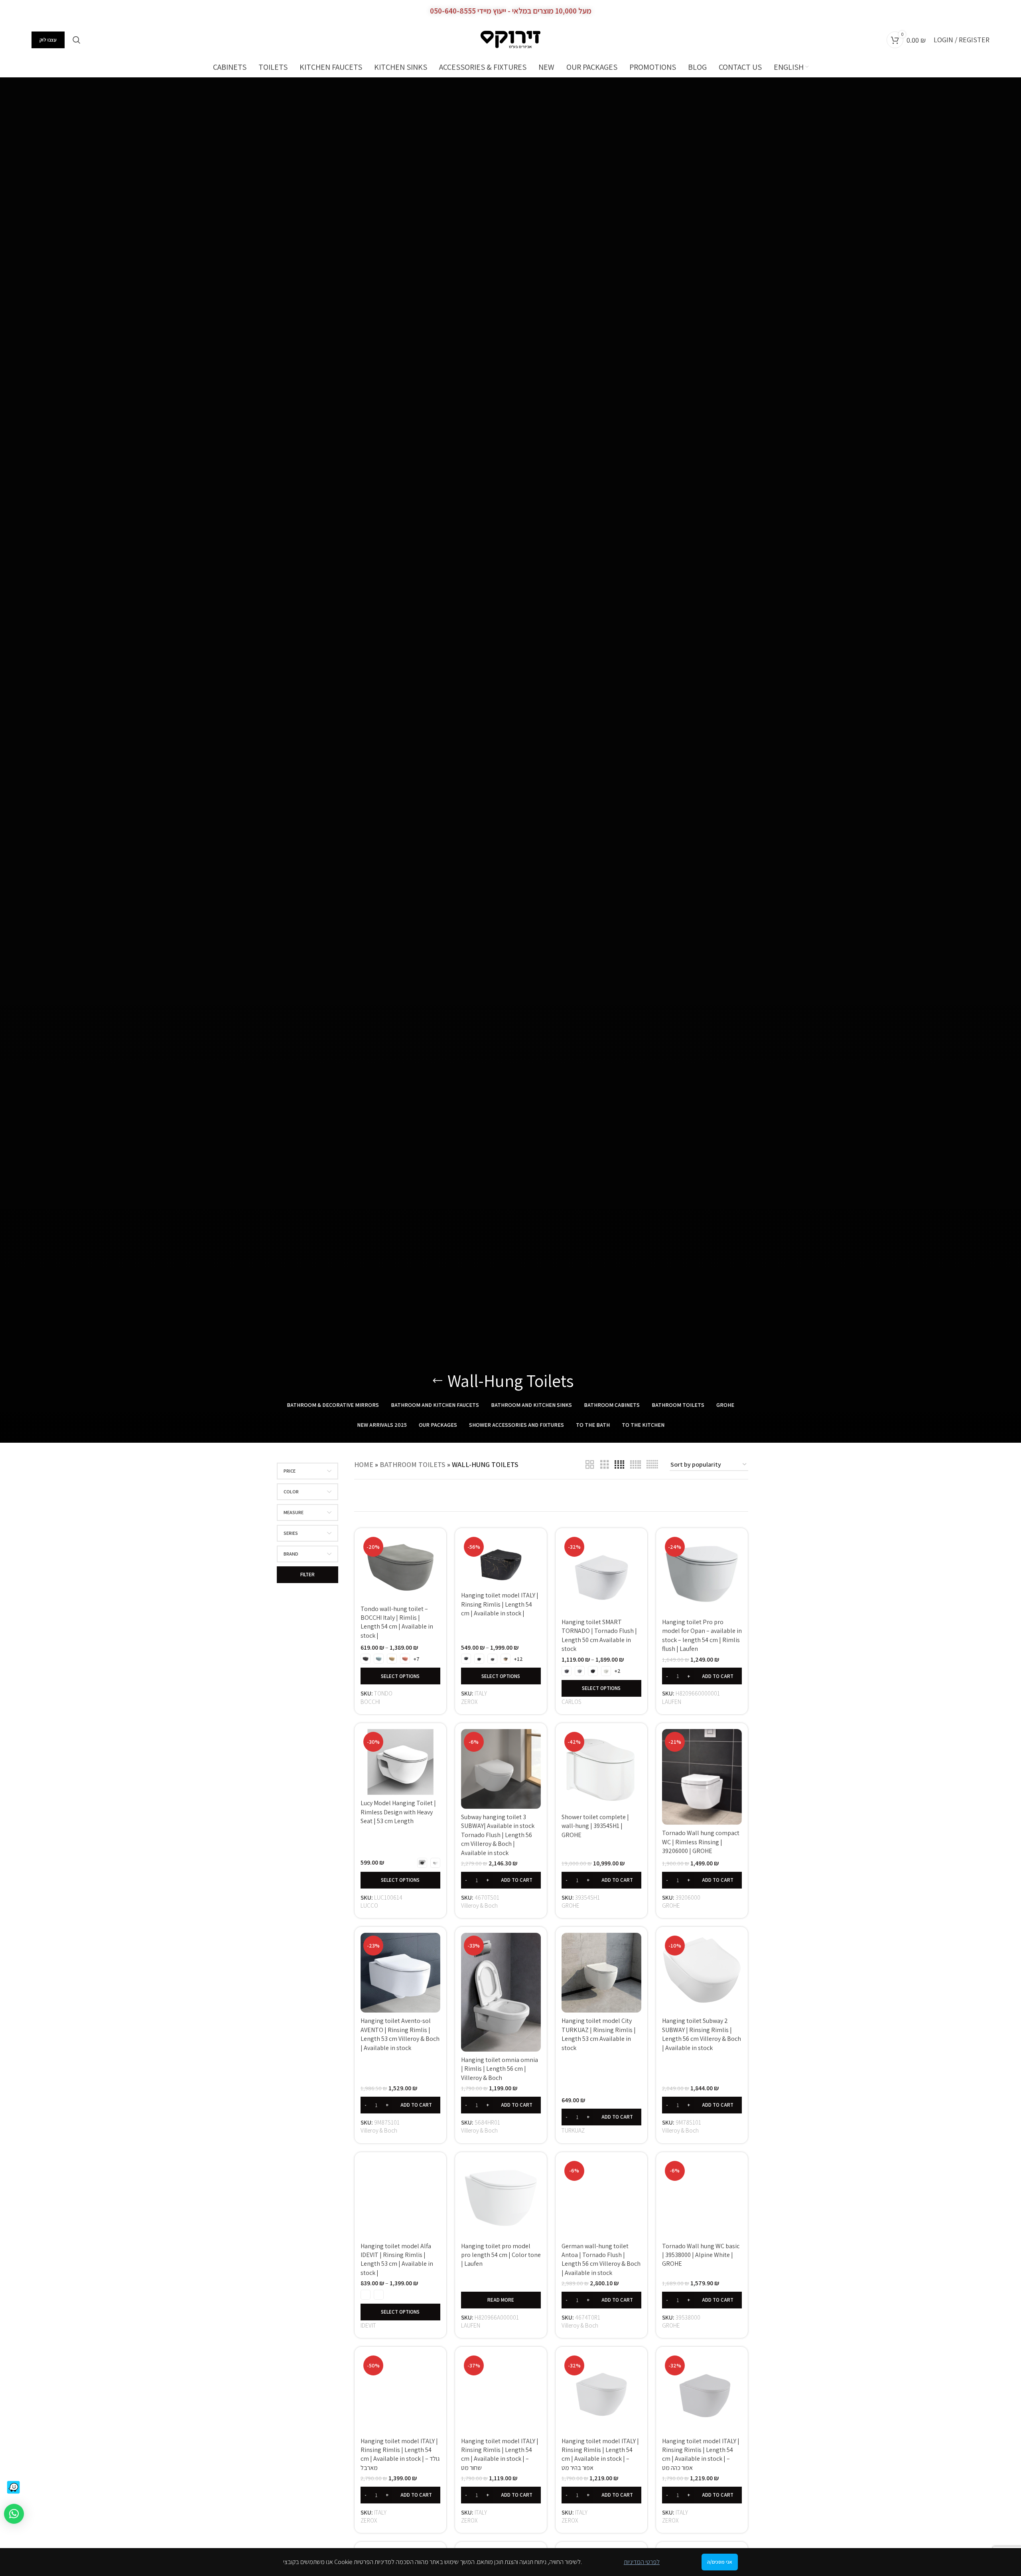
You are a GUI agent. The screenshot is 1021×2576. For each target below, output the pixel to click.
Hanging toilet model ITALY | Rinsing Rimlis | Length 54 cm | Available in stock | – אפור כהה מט (701, 2445)
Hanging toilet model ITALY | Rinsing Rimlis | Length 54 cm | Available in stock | (500, 1604)
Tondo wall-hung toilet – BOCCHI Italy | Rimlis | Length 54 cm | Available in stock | (397, 1622)
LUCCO (369, 1905)
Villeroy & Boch (479, 1905)
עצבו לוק (48, 40)
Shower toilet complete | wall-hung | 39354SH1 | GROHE (595, 1826)
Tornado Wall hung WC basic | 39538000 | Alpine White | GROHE (701, 2255)
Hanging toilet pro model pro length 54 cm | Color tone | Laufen (501, 2255)
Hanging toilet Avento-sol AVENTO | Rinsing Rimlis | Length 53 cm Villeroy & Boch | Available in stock (400, 2034)
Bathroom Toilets (413, 1464)
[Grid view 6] (652, 1465)
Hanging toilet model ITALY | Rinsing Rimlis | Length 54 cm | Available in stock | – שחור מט (500, 2445)
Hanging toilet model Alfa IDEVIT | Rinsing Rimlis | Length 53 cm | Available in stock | (397, 2239)
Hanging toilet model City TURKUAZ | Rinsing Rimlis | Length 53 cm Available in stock (599, 2034)
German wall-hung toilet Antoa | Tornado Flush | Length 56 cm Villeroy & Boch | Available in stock (601, 2245)
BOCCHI (370, 1702)
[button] (702, 1676)
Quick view (434, 1547)
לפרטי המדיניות (642, 2562)
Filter (307, 1575)
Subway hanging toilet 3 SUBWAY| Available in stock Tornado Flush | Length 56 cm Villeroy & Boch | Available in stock (498, 1835)
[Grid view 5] (636, 1465)
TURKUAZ (573, 2130)
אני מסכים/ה (720, 2562)
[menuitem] (791, 67)
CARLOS (572, 1702)
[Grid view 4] (619, 1465)
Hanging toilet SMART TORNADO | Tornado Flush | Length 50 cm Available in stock (599, 1635)
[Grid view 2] (590, 1465)
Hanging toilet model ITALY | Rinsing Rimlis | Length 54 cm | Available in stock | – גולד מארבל (400, 2434)
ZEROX (469, 1702)
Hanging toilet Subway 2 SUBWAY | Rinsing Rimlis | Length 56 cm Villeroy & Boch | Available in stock (702, 2034)
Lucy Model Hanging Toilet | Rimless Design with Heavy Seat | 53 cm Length (398, 1812)
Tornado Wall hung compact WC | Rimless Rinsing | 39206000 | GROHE (701, 1842)
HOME (364, 1464)
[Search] (77, 40)
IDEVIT (368, 2316)
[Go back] (438, 1381)
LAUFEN (672, 1702)
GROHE (571, 1905)
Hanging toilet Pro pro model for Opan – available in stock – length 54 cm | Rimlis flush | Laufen (702, 1635)
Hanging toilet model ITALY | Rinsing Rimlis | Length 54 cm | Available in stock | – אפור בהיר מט (600, 2445)
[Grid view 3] (605, 1465)
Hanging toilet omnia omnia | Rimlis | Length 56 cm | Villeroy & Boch (500, 2069)
